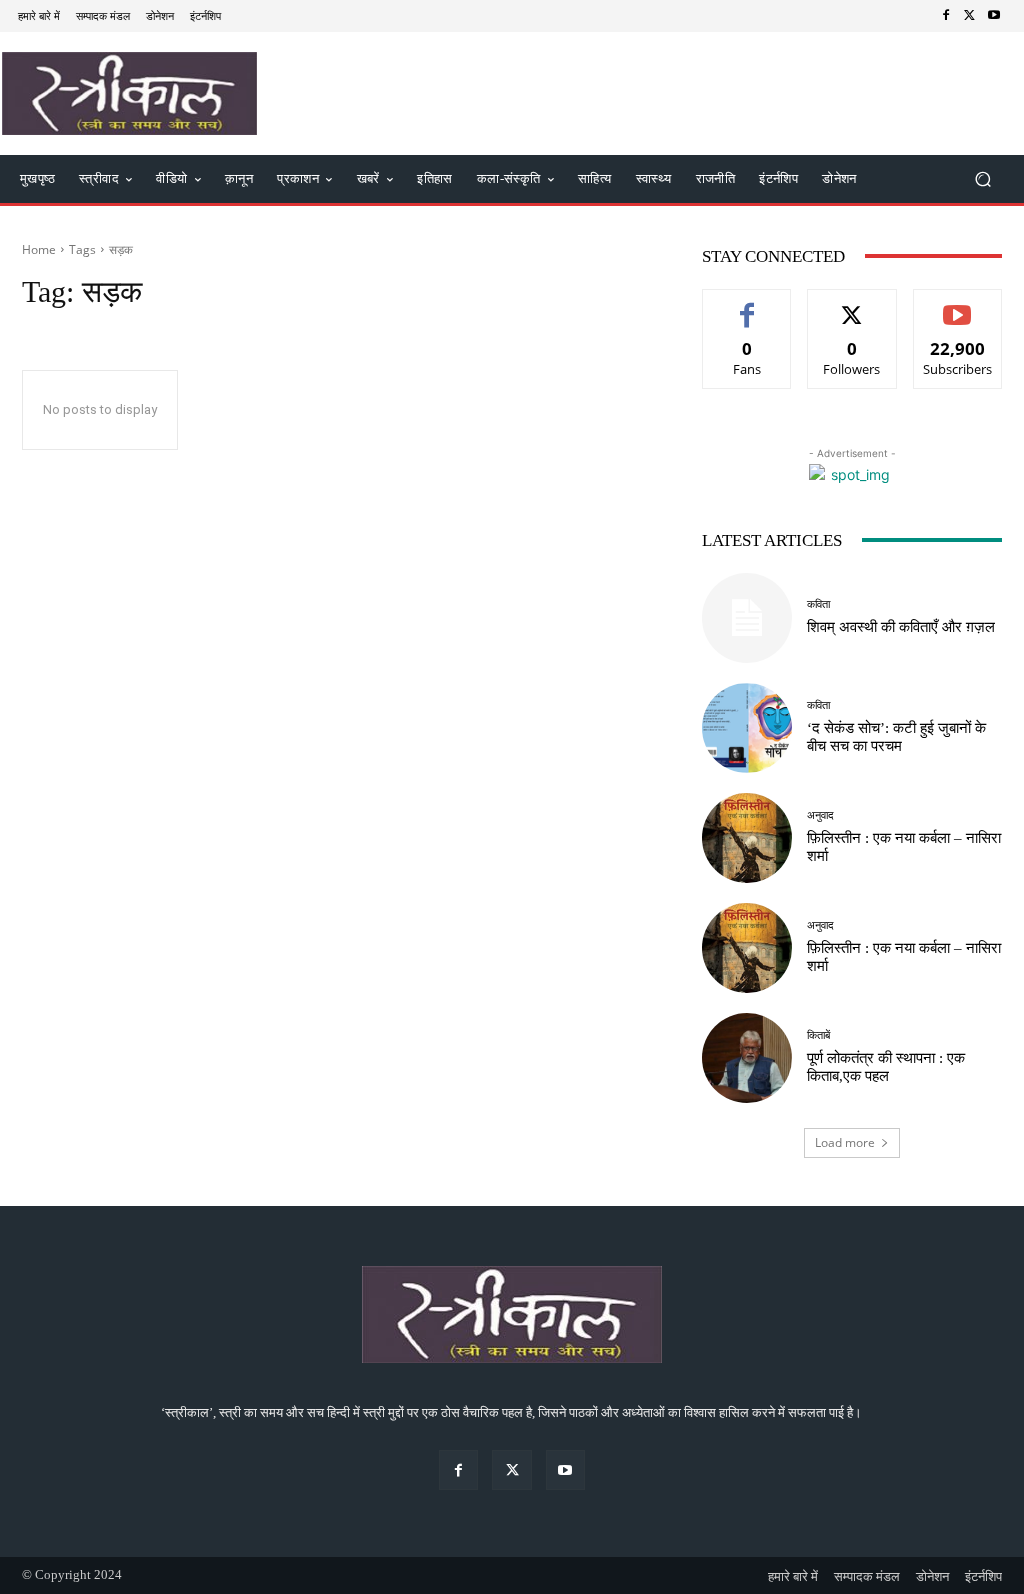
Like (747, 304)
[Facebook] (946, 16)
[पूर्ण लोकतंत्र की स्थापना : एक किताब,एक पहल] (747, 1058)
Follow (852, 304)
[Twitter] (970, 16)
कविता (818, 604)
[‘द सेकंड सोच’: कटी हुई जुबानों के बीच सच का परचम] (747, 728)
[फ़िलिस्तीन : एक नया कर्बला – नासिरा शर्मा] (747, 838)
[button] (982, 178)
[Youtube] (994, 16)
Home (39, 249)
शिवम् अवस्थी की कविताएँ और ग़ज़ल (901, 627)
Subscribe (958, 304)
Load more (845, 1142)
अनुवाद (820, 815)
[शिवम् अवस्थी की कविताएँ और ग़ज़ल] (747, 618)
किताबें (818, 1035)
